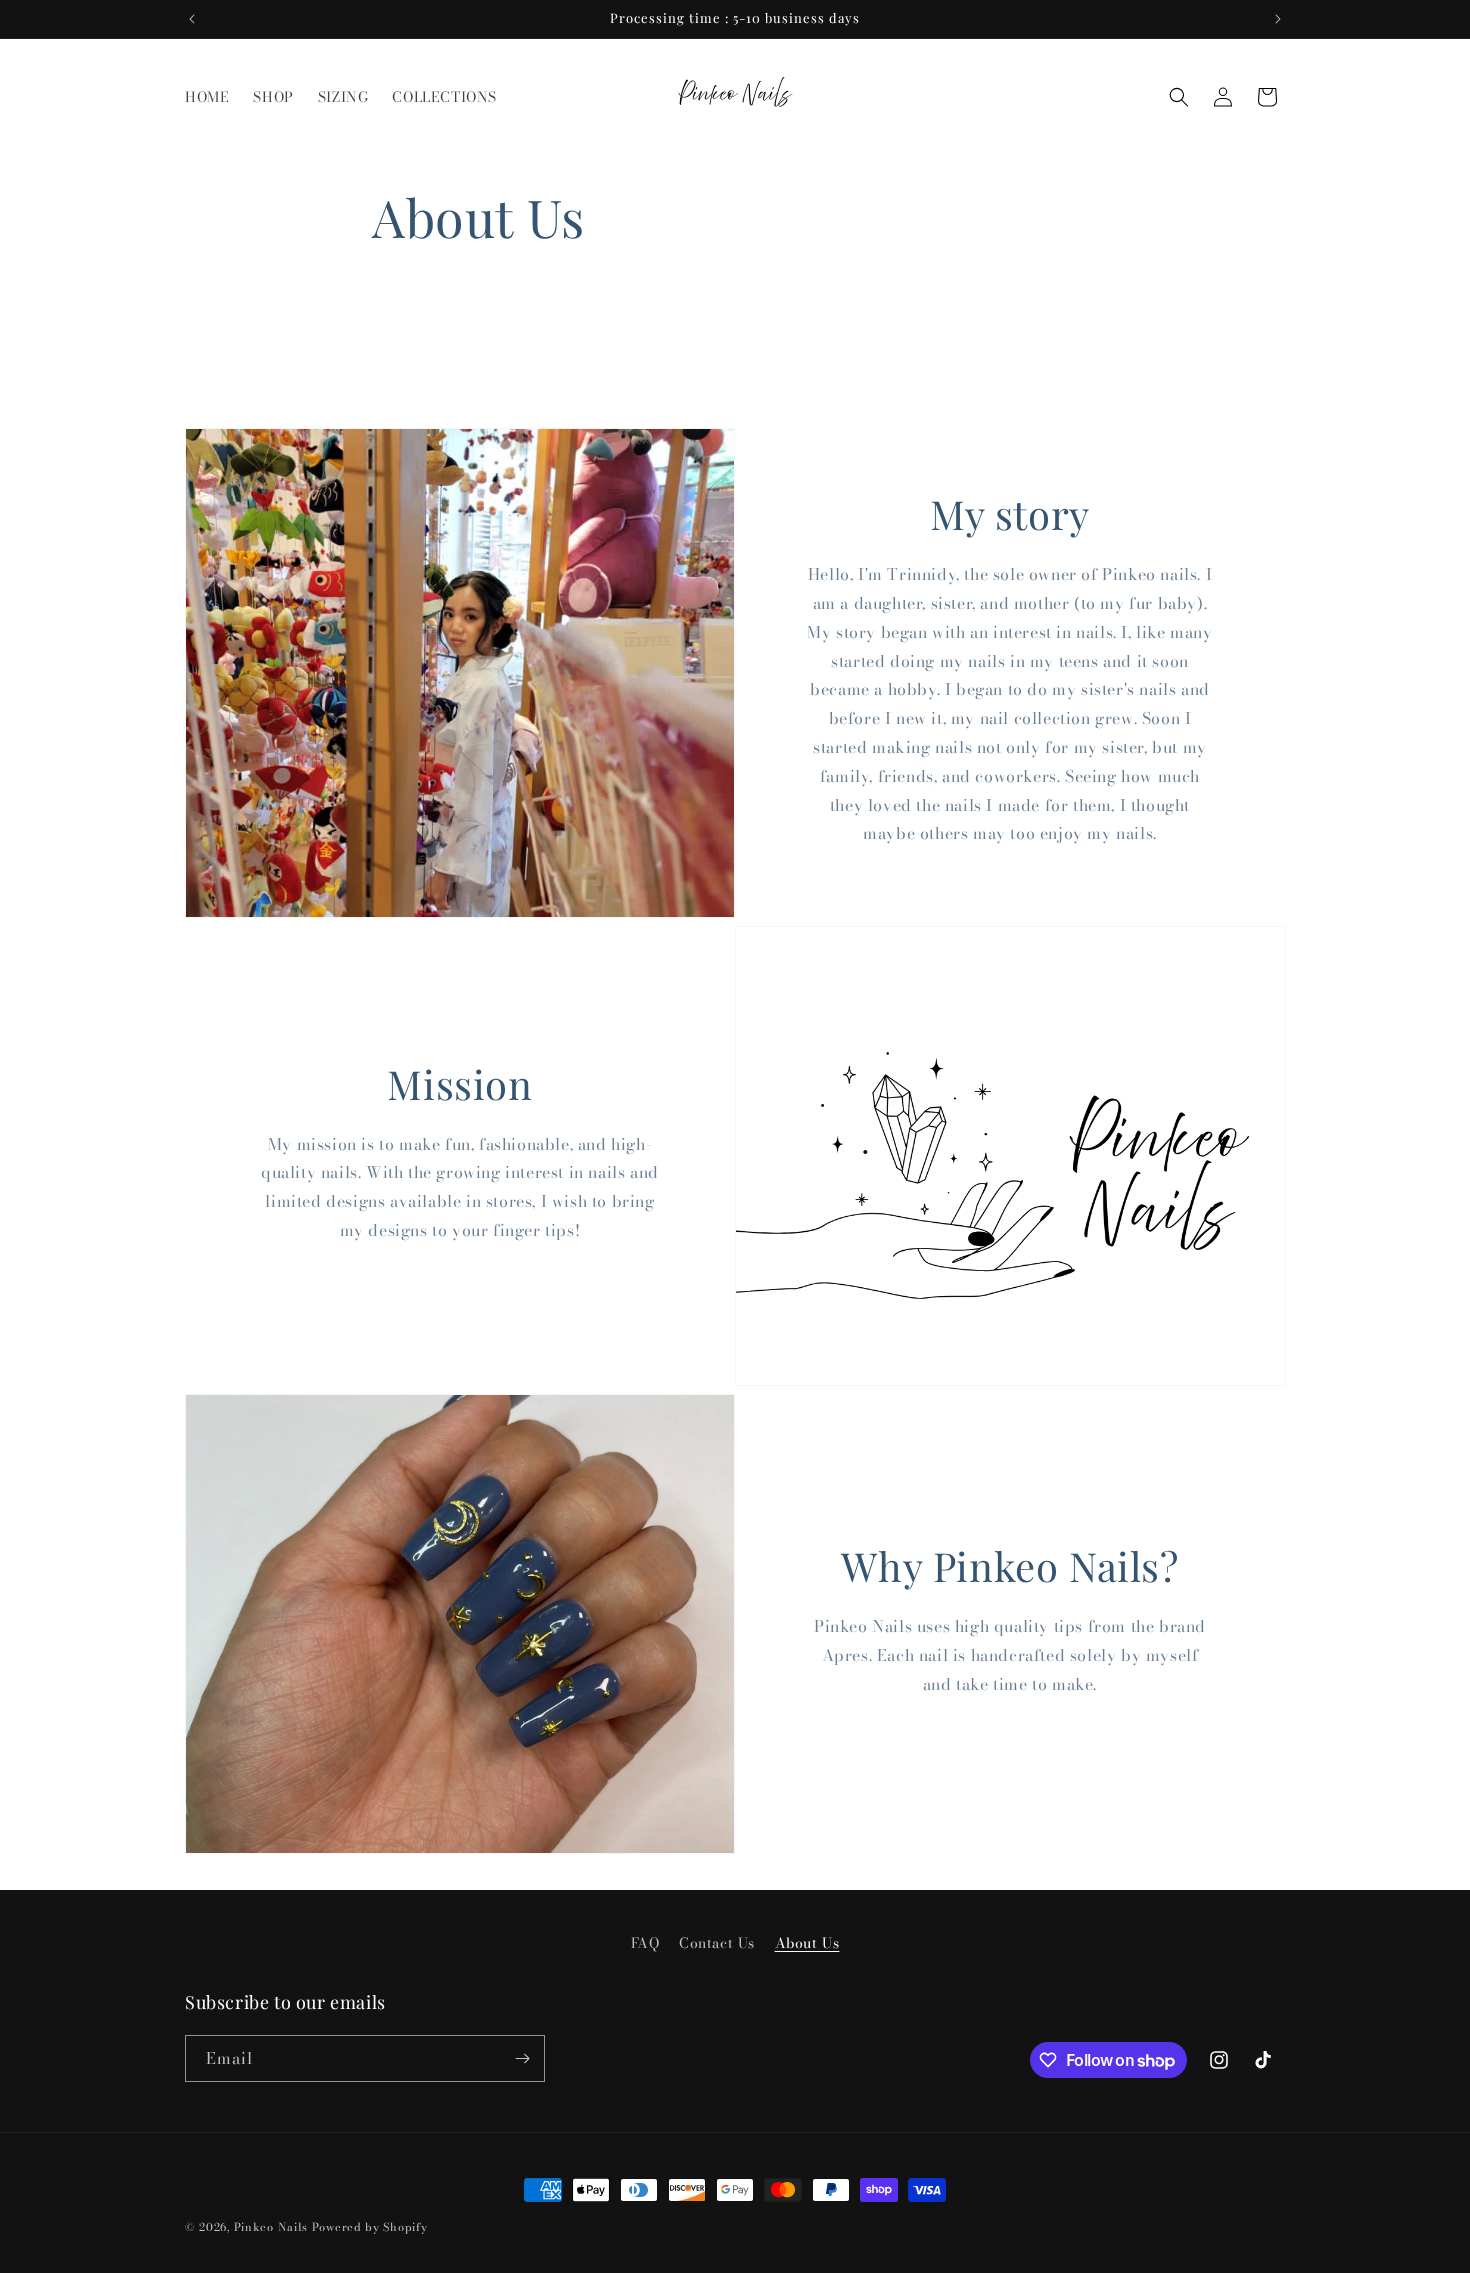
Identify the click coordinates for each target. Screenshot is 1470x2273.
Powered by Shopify (370, 2227)
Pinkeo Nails (271, 2227)
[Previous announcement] (192, 19)
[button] (1179, 97)
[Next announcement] (1278, 19)
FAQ (645, 1943)
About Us (807, 1943)
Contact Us (717, 1943)
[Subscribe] (522, 2058)
